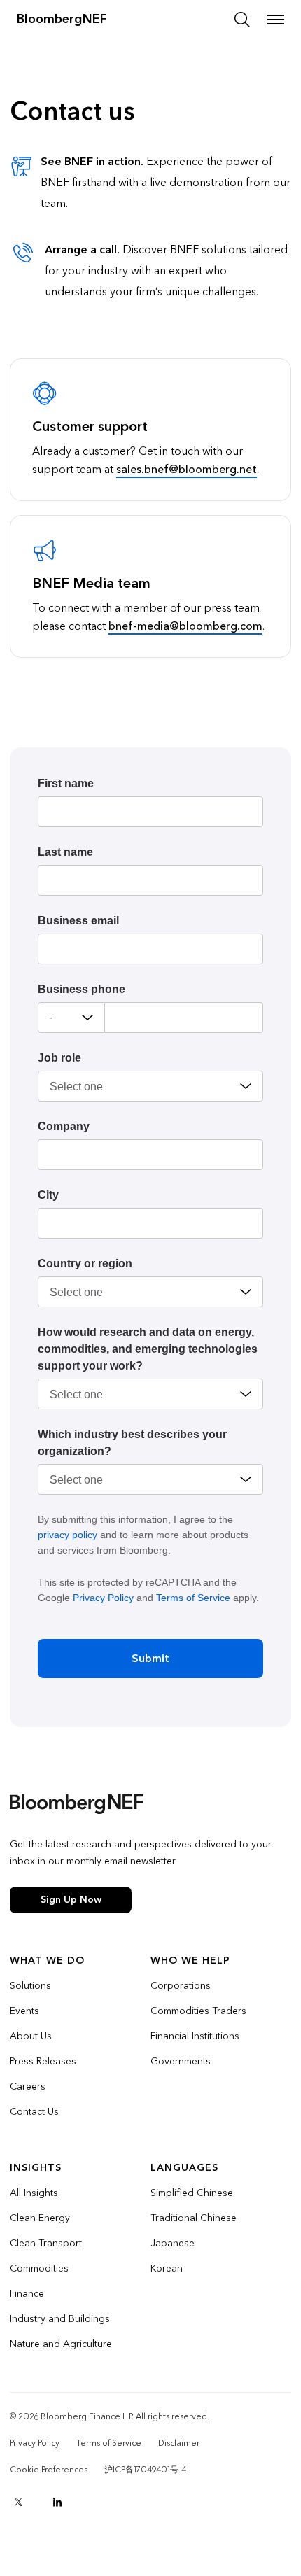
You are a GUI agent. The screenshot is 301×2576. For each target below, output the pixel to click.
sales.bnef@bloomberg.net (187, 469)
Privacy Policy (103, 1598)
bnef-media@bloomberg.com (185, 626)
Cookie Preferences (49, 2470)
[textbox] (184, 1018)
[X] (18, 2502)
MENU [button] (276, 20)
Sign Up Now (71, 1900)
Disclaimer (179, 2443)
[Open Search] (242, 20)
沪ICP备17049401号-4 (145, 2470)
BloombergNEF (62, 19)
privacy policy (68, 1535)
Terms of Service (193, 1598)
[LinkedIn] (57, 2502)
